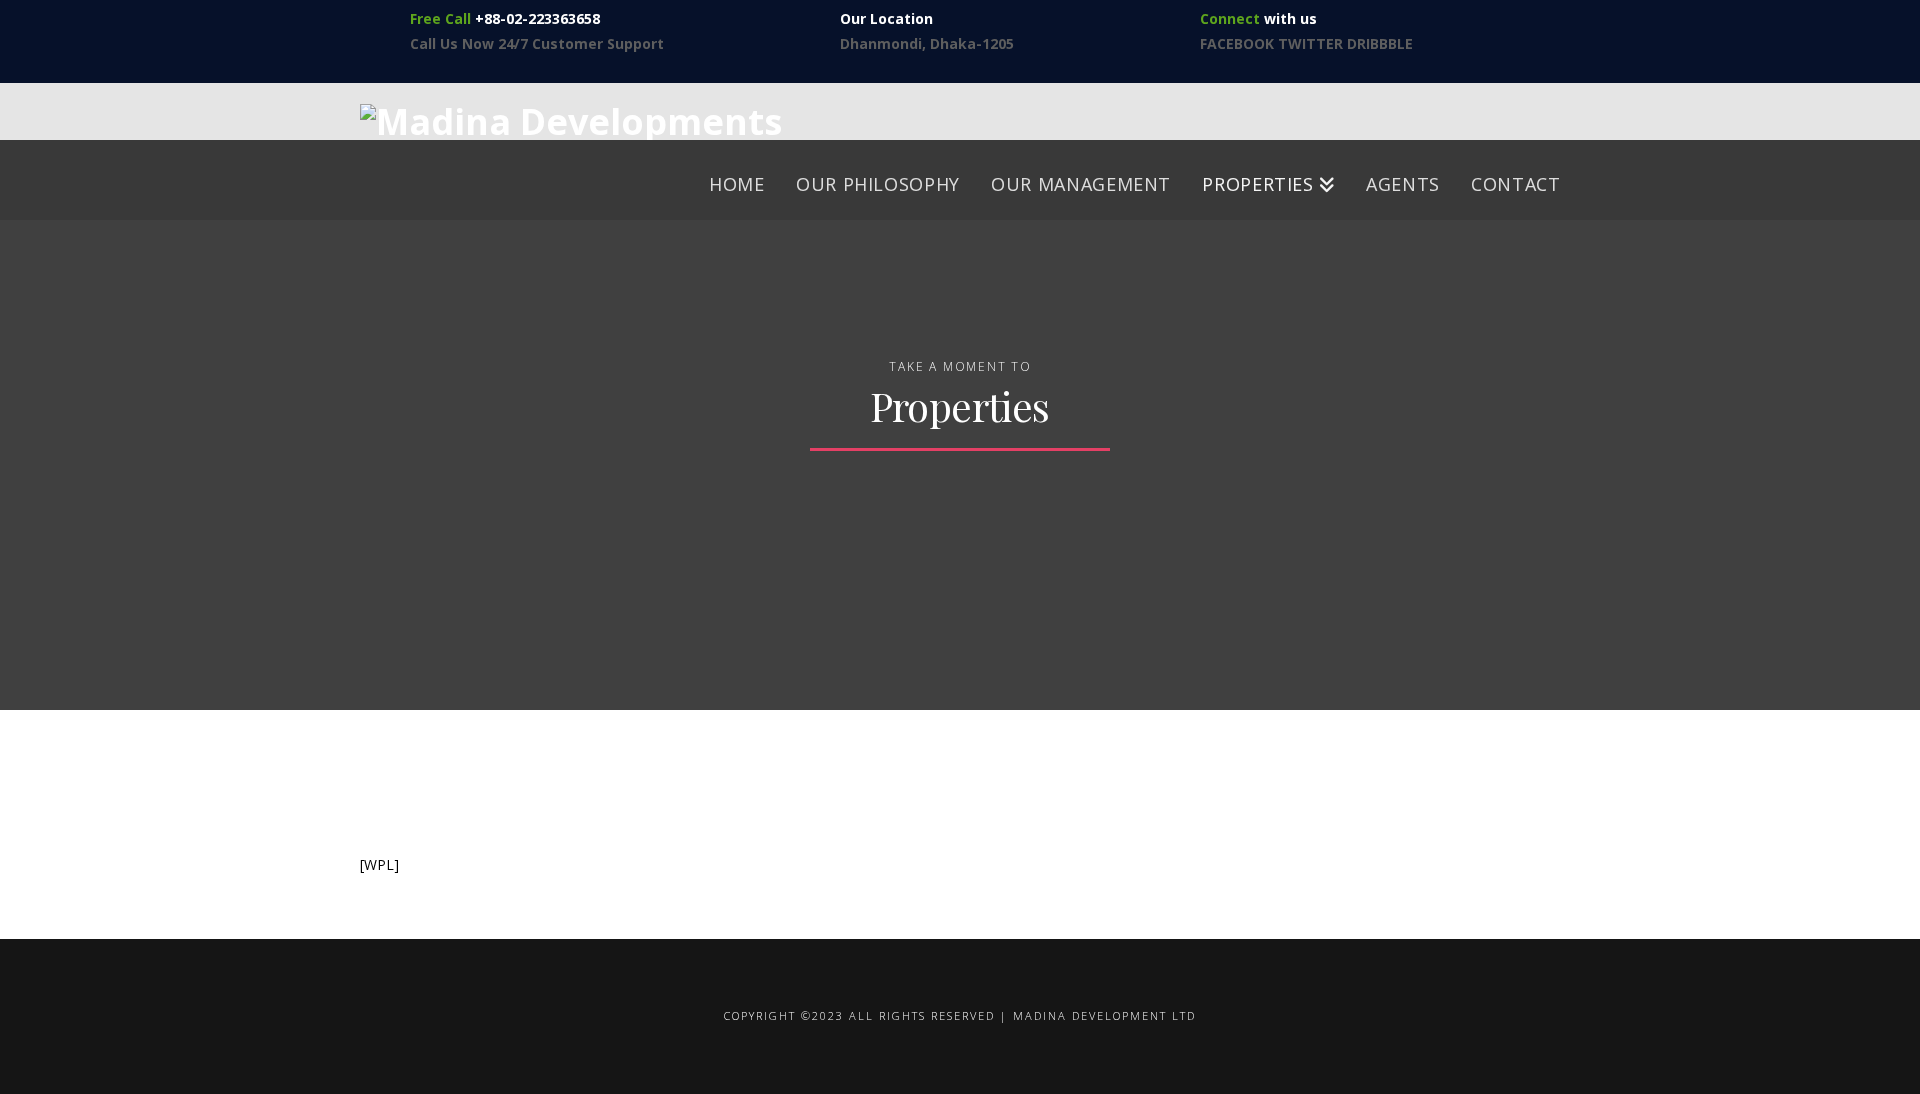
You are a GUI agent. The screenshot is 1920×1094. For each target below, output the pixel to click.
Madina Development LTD (1104, 1015)
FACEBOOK (1237, 43)
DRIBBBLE (1380, 43)
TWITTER (1312, 43)
